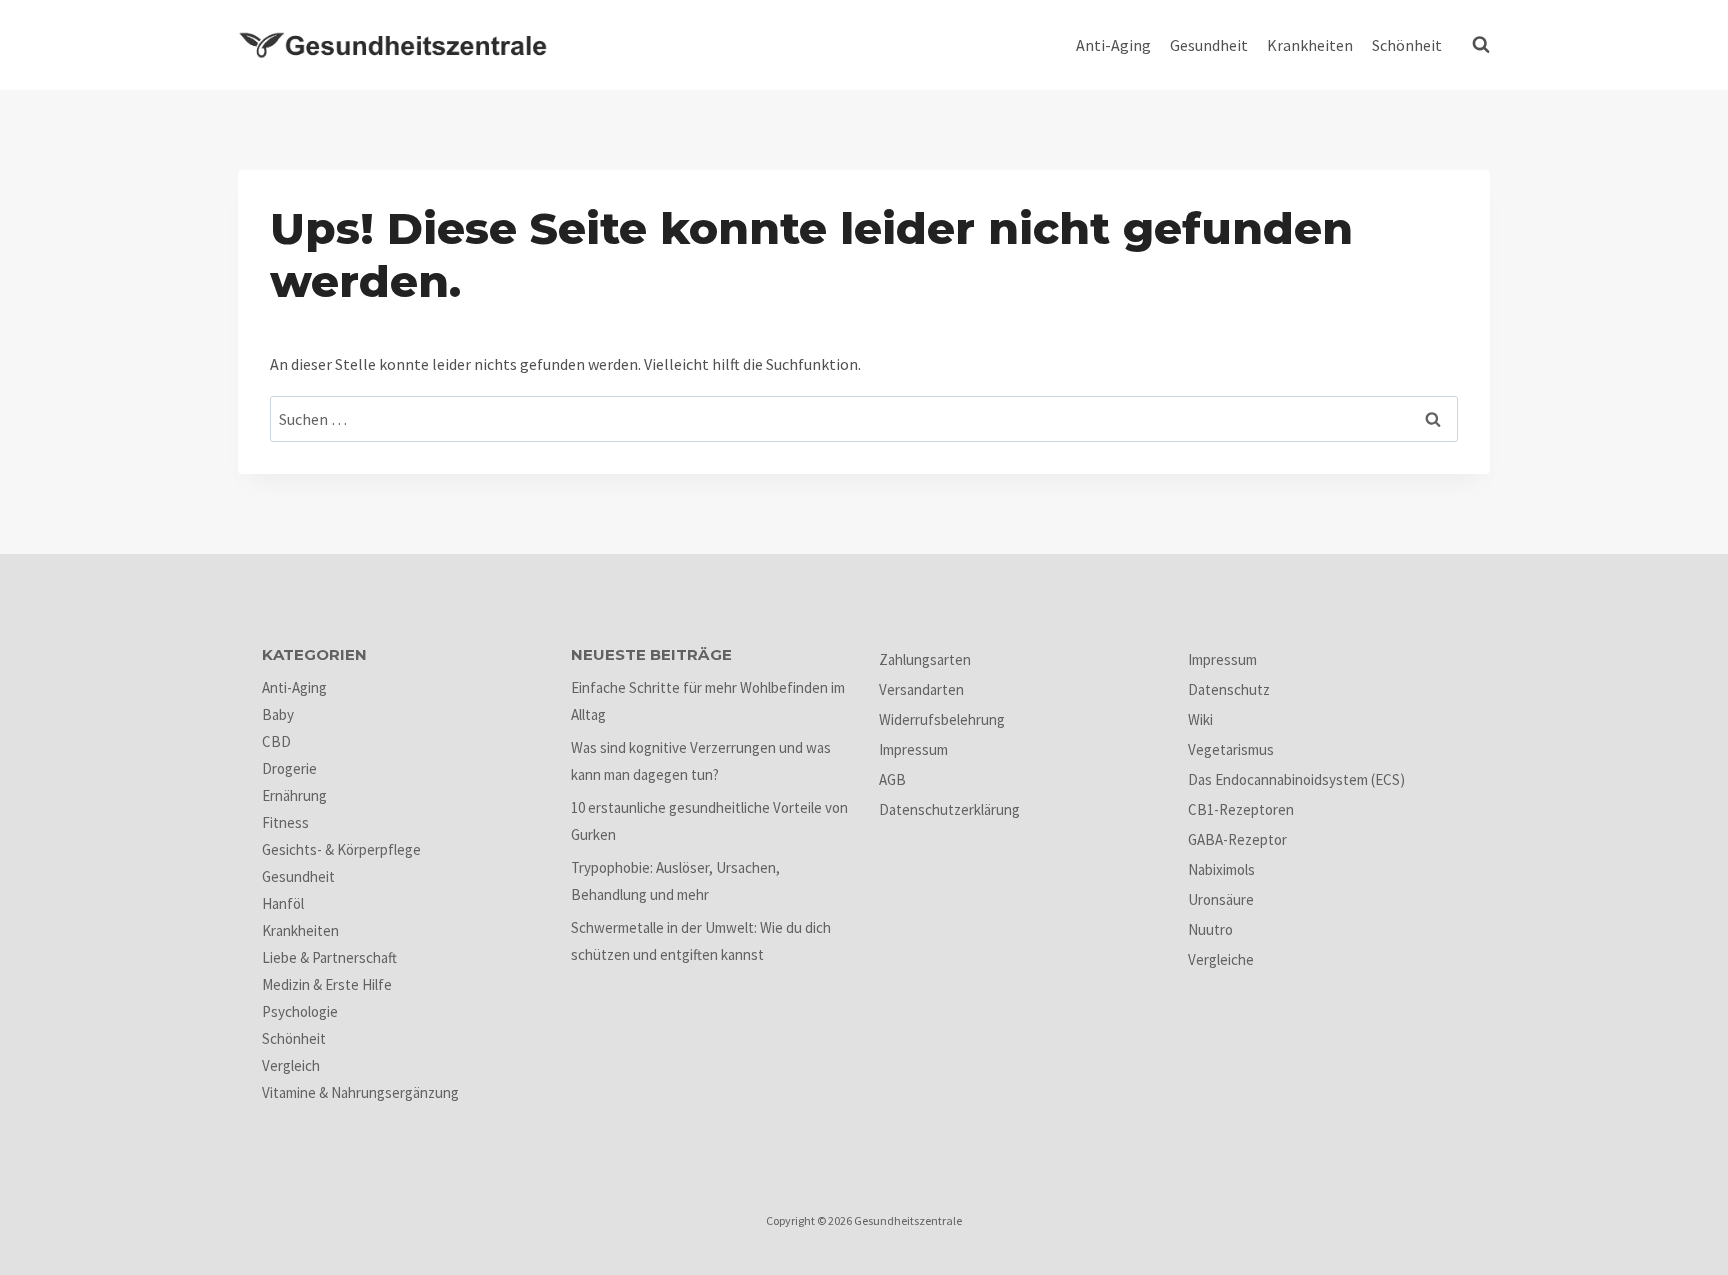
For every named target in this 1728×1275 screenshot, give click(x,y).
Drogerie (289, 768)
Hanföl (283, 903)
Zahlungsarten (925, 659)
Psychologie (300, 1011)
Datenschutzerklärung (949, 809)
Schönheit (1407, 45)
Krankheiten (1310, 45)
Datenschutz (1229, 689)
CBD (276, 741)
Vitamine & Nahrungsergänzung (360, 1092)
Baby (278, 714)
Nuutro (1210, 929)
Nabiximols (1221, 869)
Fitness (285, 822)
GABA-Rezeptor (1237, 839)
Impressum (913, 749)
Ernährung (294, 795)
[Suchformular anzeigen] (1476, 45)
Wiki (1200, 719)
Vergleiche (1221, 959)
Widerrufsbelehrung (942, 719)
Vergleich (291, 1065)
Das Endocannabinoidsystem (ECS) (1296, 779)
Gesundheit (1209, 45)
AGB (892, 779)
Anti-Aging (1113, 45)
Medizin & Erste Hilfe (327, 984)
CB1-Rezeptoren (1241, 809)
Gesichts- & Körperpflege (341, 849)
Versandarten (921, 689)
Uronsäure (1221, 899)
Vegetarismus (1231, 749)
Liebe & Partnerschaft (329, 957)
